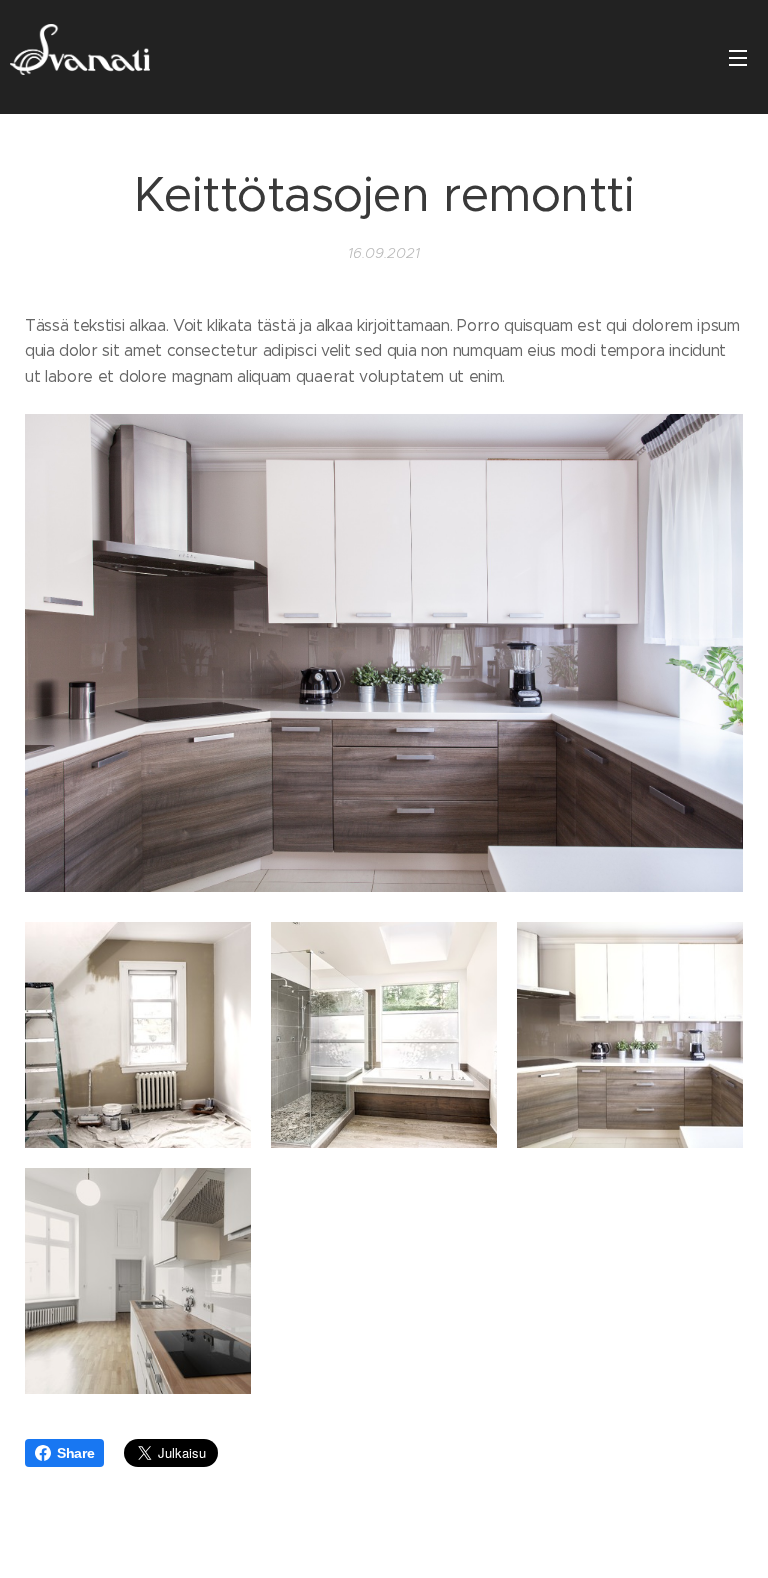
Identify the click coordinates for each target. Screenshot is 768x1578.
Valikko (738, 57)
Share (75, 1453)
